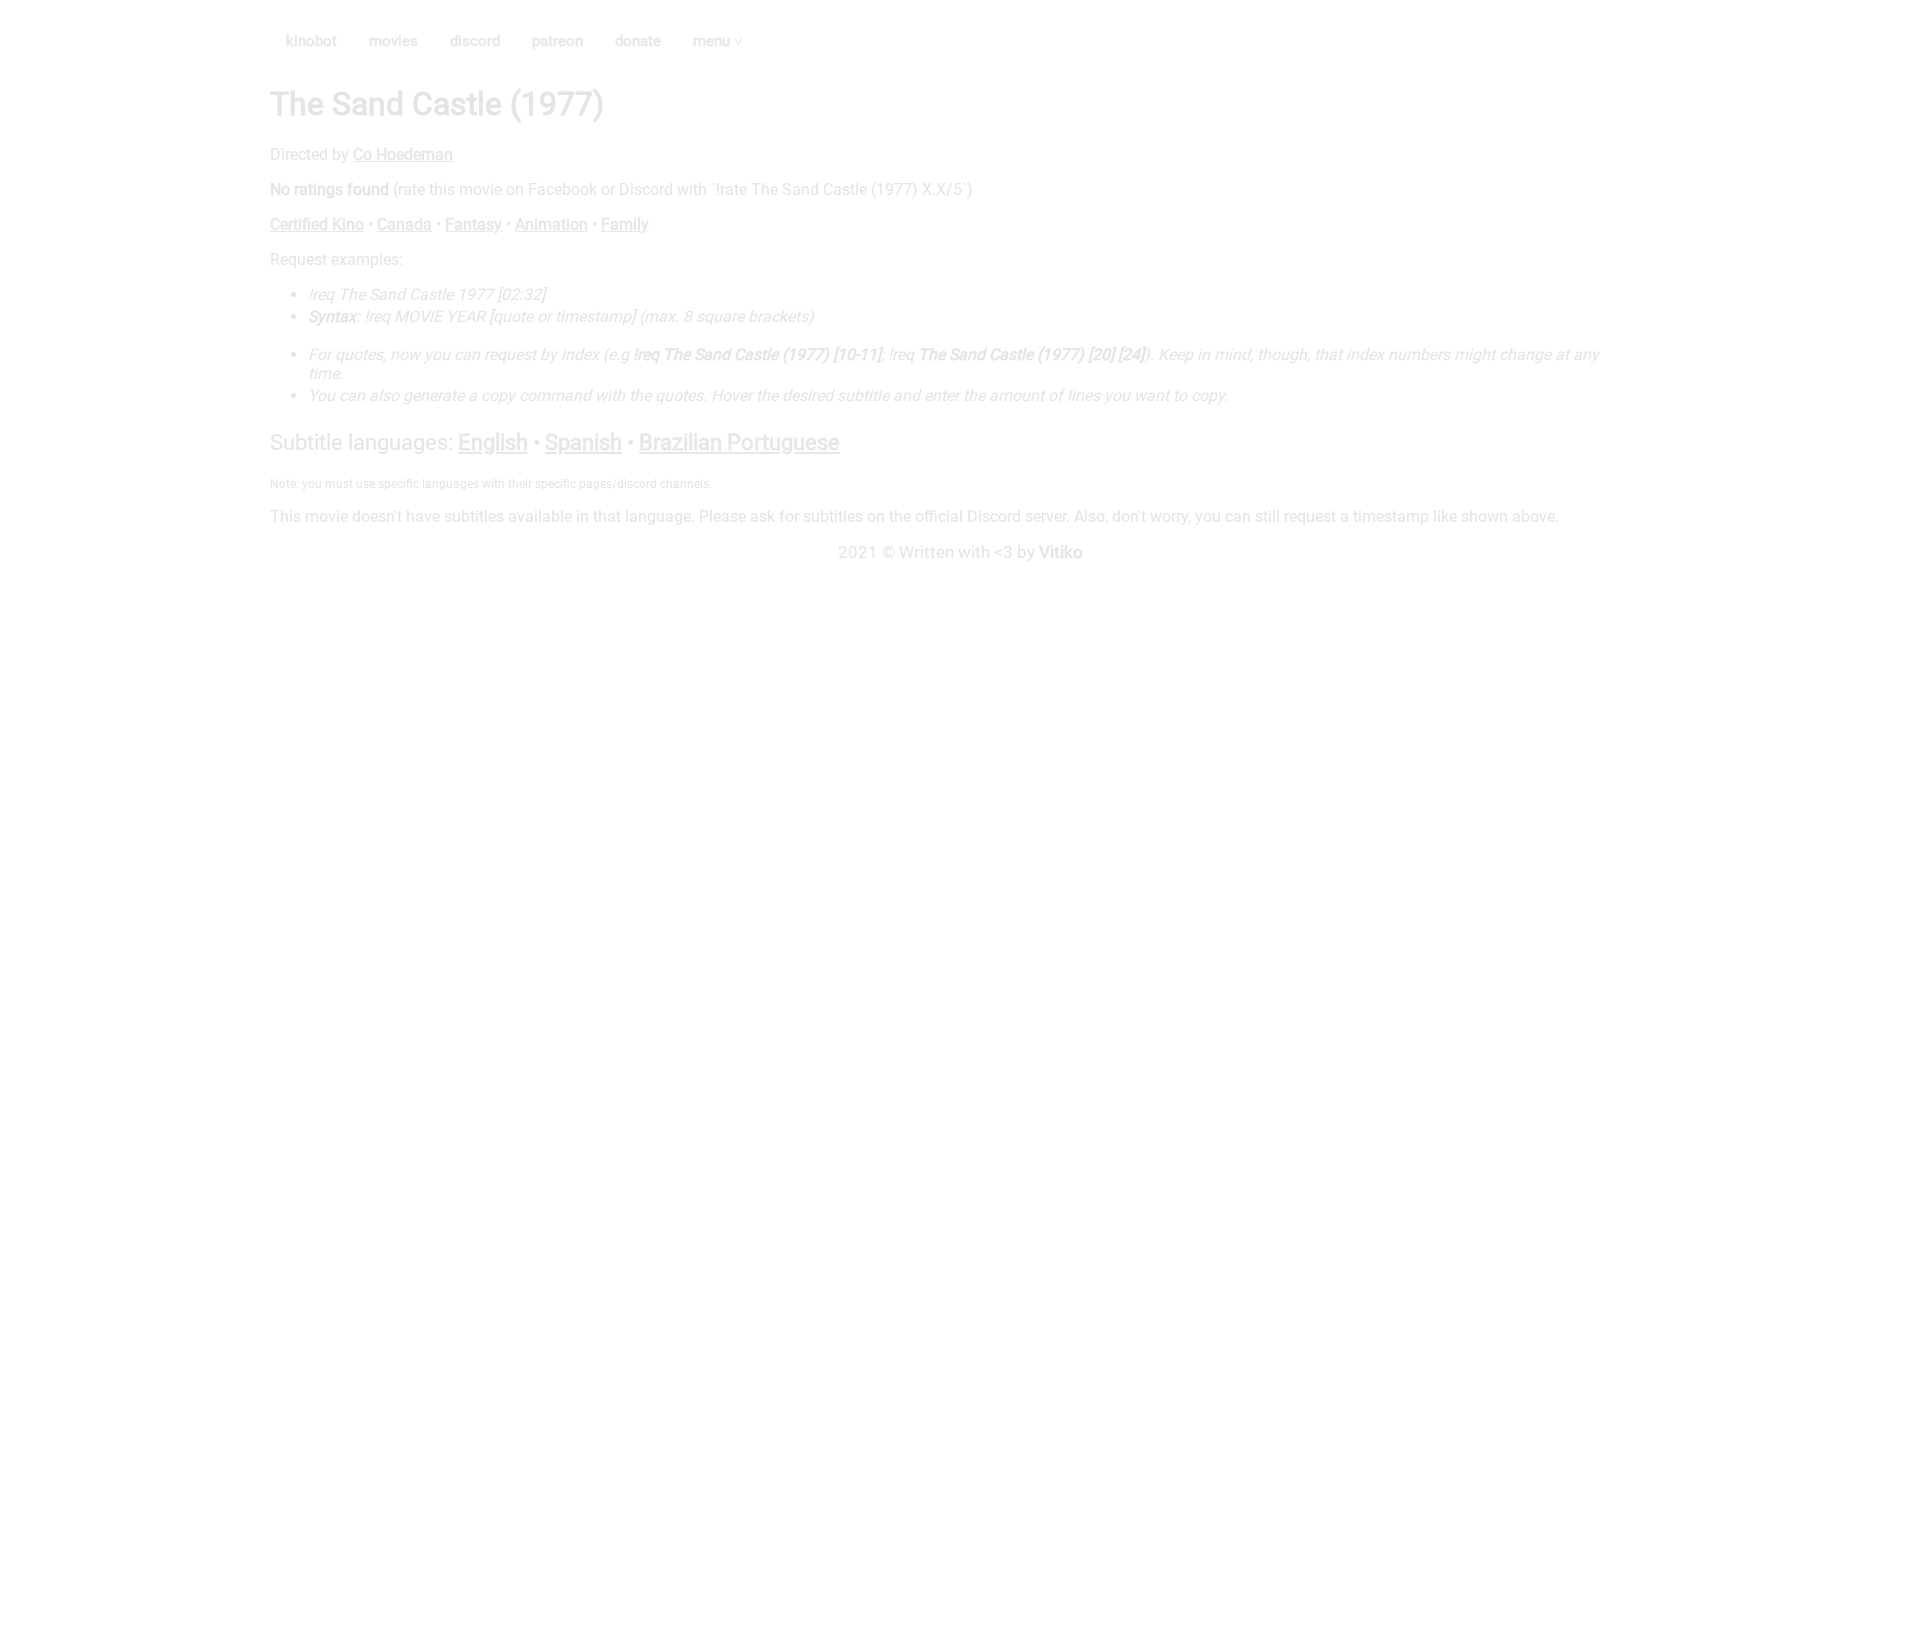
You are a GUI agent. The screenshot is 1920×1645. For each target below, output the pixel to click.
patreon (557, 41)
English (493, 442)
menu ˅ (718, 41)
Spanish (583, 442)
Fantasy (473, 224)
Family (625, 224)
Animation (551, 224)
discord (475, 41)
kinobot (311, 41)
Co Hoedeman (403, 154)
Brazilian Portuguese (739, 442)
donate (638, 41)
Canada (404, 224)
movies (393, 41)
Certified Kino (317, 224)
